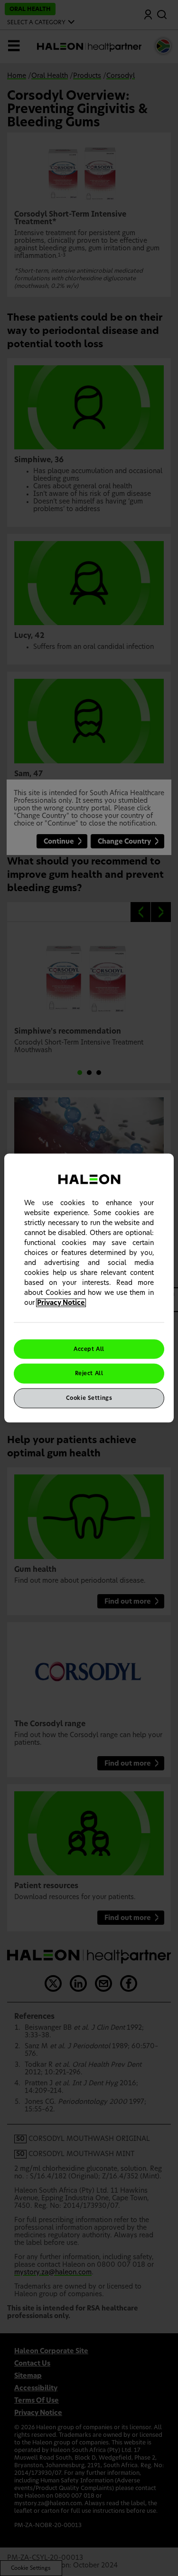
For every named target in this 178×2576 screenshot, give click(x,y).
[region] (89, 1288)
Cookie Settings (89, 1398)
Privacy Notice (61, 1302)
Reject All (89, 1374)
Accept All (89, 1349)
